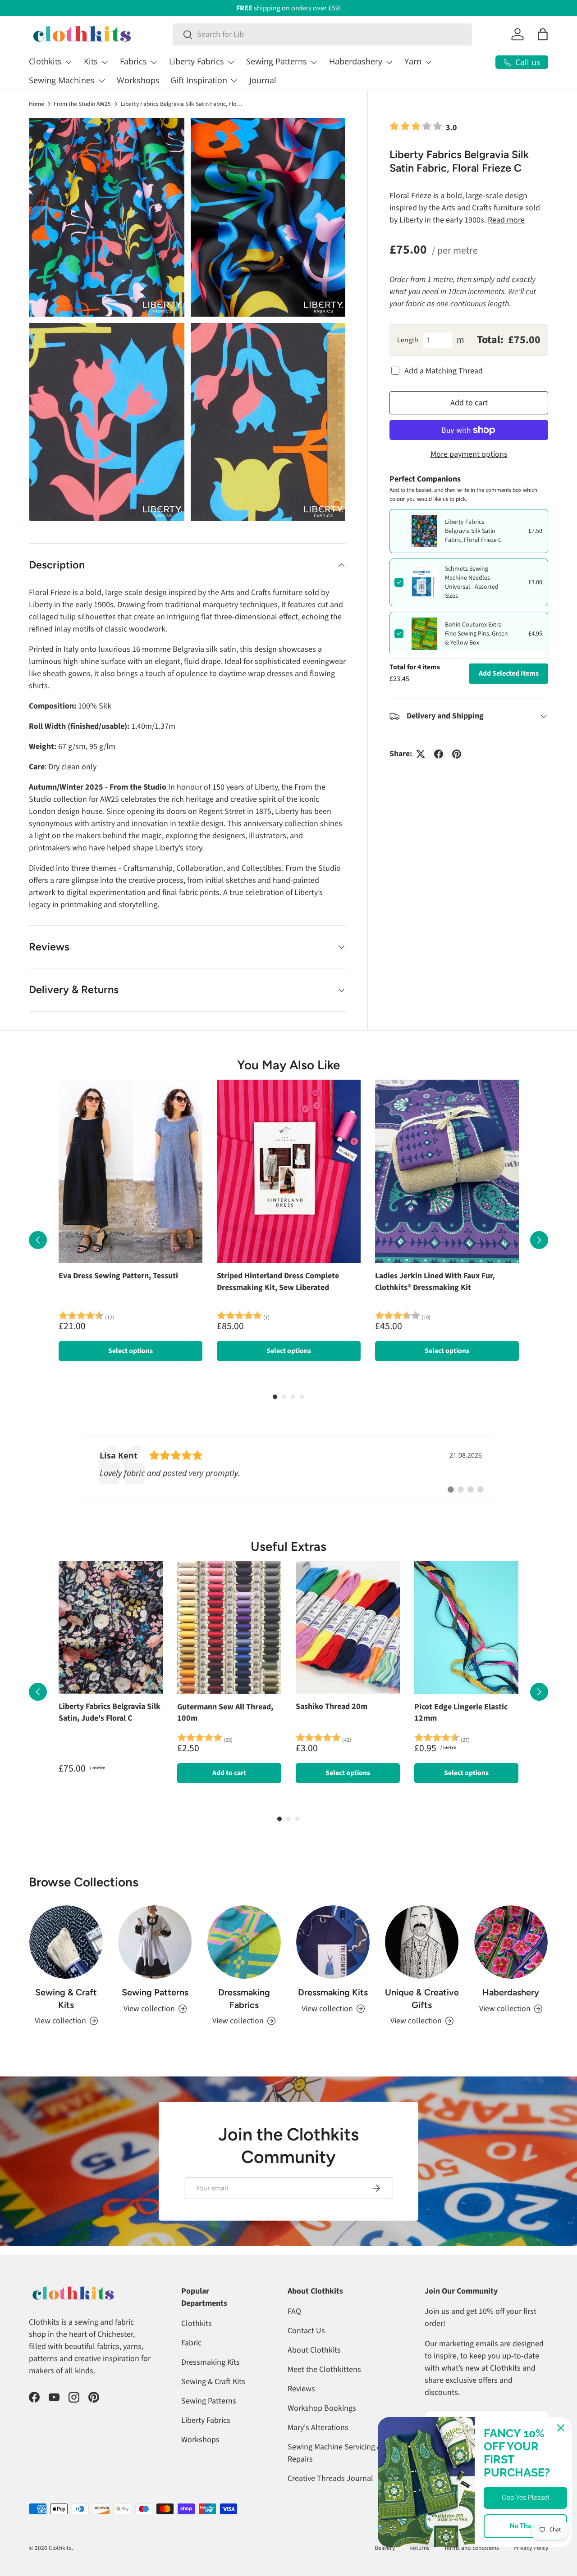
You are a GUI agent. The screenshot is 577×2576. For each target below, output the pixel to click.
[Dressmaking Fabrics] (244, 1942)
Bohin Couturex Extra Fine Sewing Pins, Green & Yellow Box (476, 634)
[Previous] (38, 1240)
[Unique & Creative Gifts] (422, 1942)
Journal (263, 80)
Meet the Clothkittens (324, 2369)
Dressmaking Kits (333, 1992)
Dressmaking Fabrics (244, 1999)
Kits (91, 61)
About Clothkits (314, 2350)
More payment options (469, 454)
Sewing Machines (62, 80)
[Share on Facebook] (439, 754)
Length (408, 340)
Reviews (301, 2389)
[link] (288, 1469)
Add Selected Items (509, 673)
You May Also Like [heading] (288, 1065)
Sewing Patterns (277, 61)
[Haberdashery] (511, 1942)
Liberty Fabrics (197, 61)
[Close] (561, 2428)
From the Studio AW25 (82, 104)
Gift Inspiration (199, 80)
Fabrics (133, 61)
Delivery (385, 2548)
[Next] (539, 1240)
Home (37, 104)
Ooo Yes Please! (526, 2498)
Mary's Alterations (318, 2428)
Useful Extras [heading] (288, 1547)
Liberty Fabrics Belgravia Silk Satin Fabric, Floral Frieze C (182, 104)
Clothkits (45, 61)
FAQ (294, 2311)
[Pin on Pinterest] (457, 754)
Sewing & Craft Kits (66, 1999)
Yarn (413, 61)
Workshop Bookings (322, 2408)
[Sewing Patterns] (155, 1942)
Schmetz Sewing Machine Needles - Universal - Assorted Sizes (472, 582)
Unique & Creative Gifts (422, 1999)
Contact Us (306, 2331)
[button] (543, 34)
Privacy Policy (531, 2548)
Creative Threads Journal (330, 2478)
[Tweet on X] (421, 754)
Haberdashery (356, 61)
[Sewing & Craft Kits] (66, 1942)
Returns (419, 2548)
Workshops (138, 80)
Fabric (191, 2343)
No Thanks (526, 2526)
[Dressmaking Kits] (333, 1942)
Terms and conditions (472, 2548)
